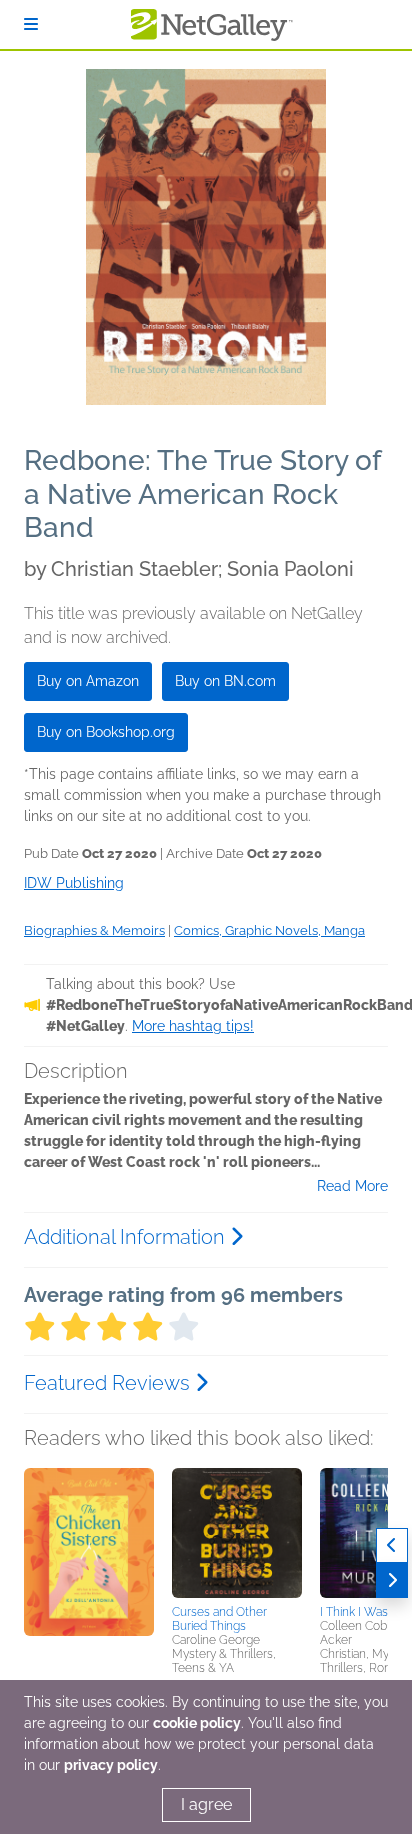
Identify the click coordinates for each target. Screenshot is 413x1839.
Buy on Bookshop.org (106, 732)
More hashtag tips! (193, 1026)
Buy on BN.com (225, 681)
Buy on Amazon (88, 681)
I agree (206, 1804)
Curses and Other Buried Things (219, 1619)
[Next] (392, 1580)
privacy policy (111, 1765)
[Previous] (392, 1545)
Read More (352, 1186)
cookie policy (197, 1723)
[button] (89, 1573)
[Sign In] (31, 24)
